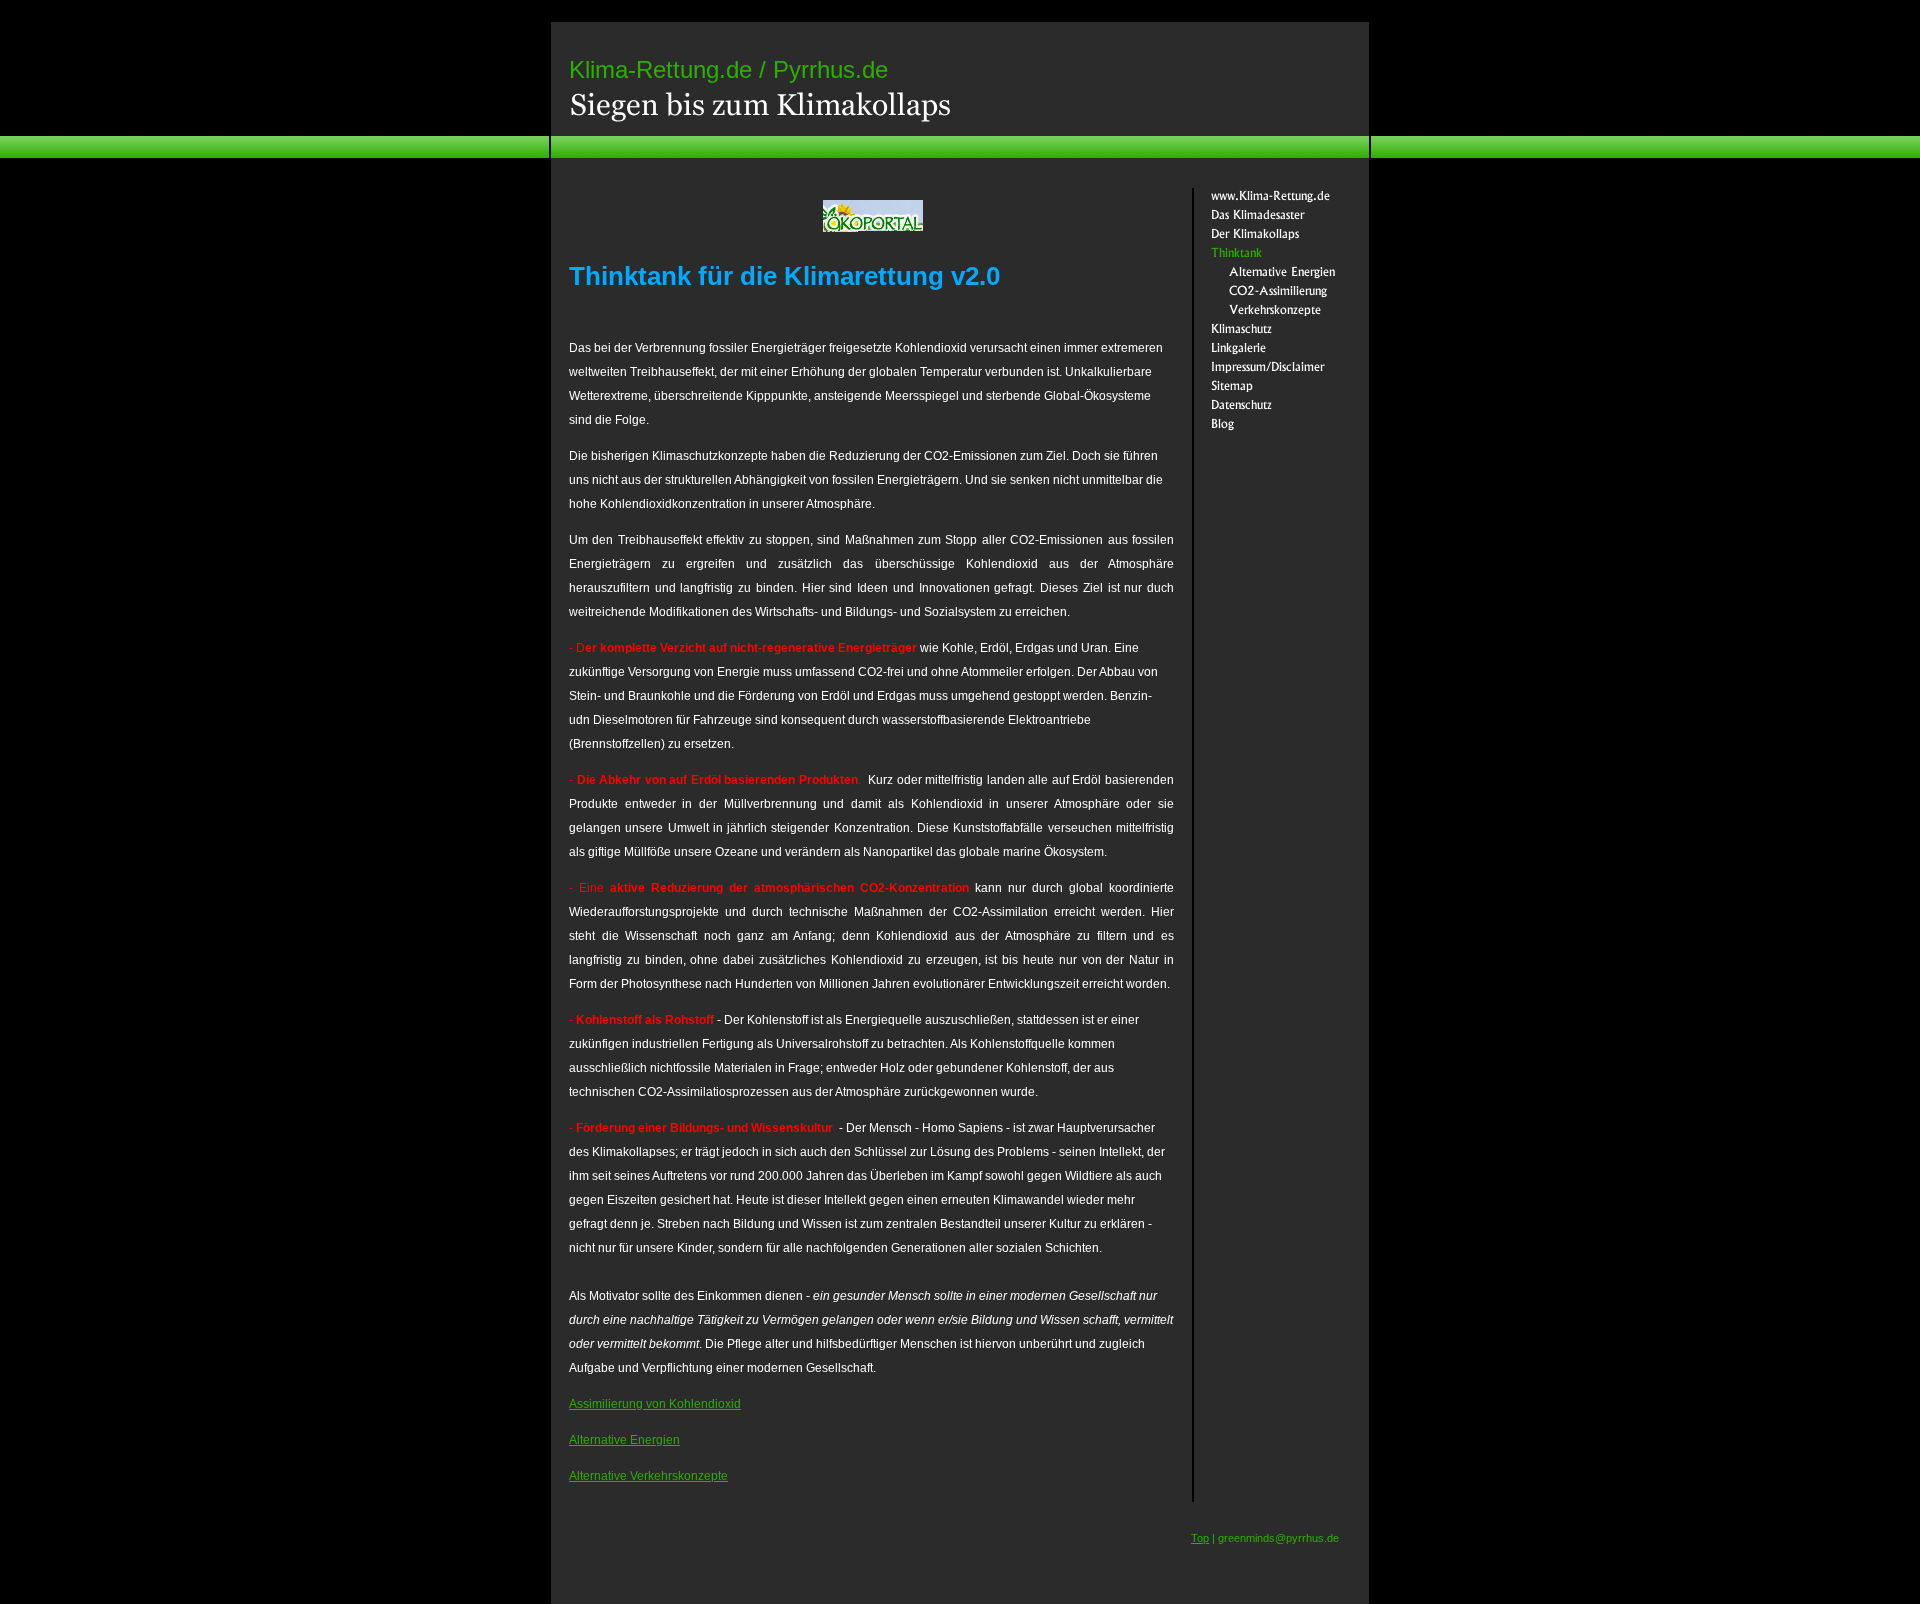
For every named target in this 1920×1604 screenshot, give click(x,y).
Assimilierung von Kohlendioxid (655, 1404)
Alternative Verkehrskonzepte (648, 1476)
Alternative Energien (624, 1440)
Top (1200, 1538)
